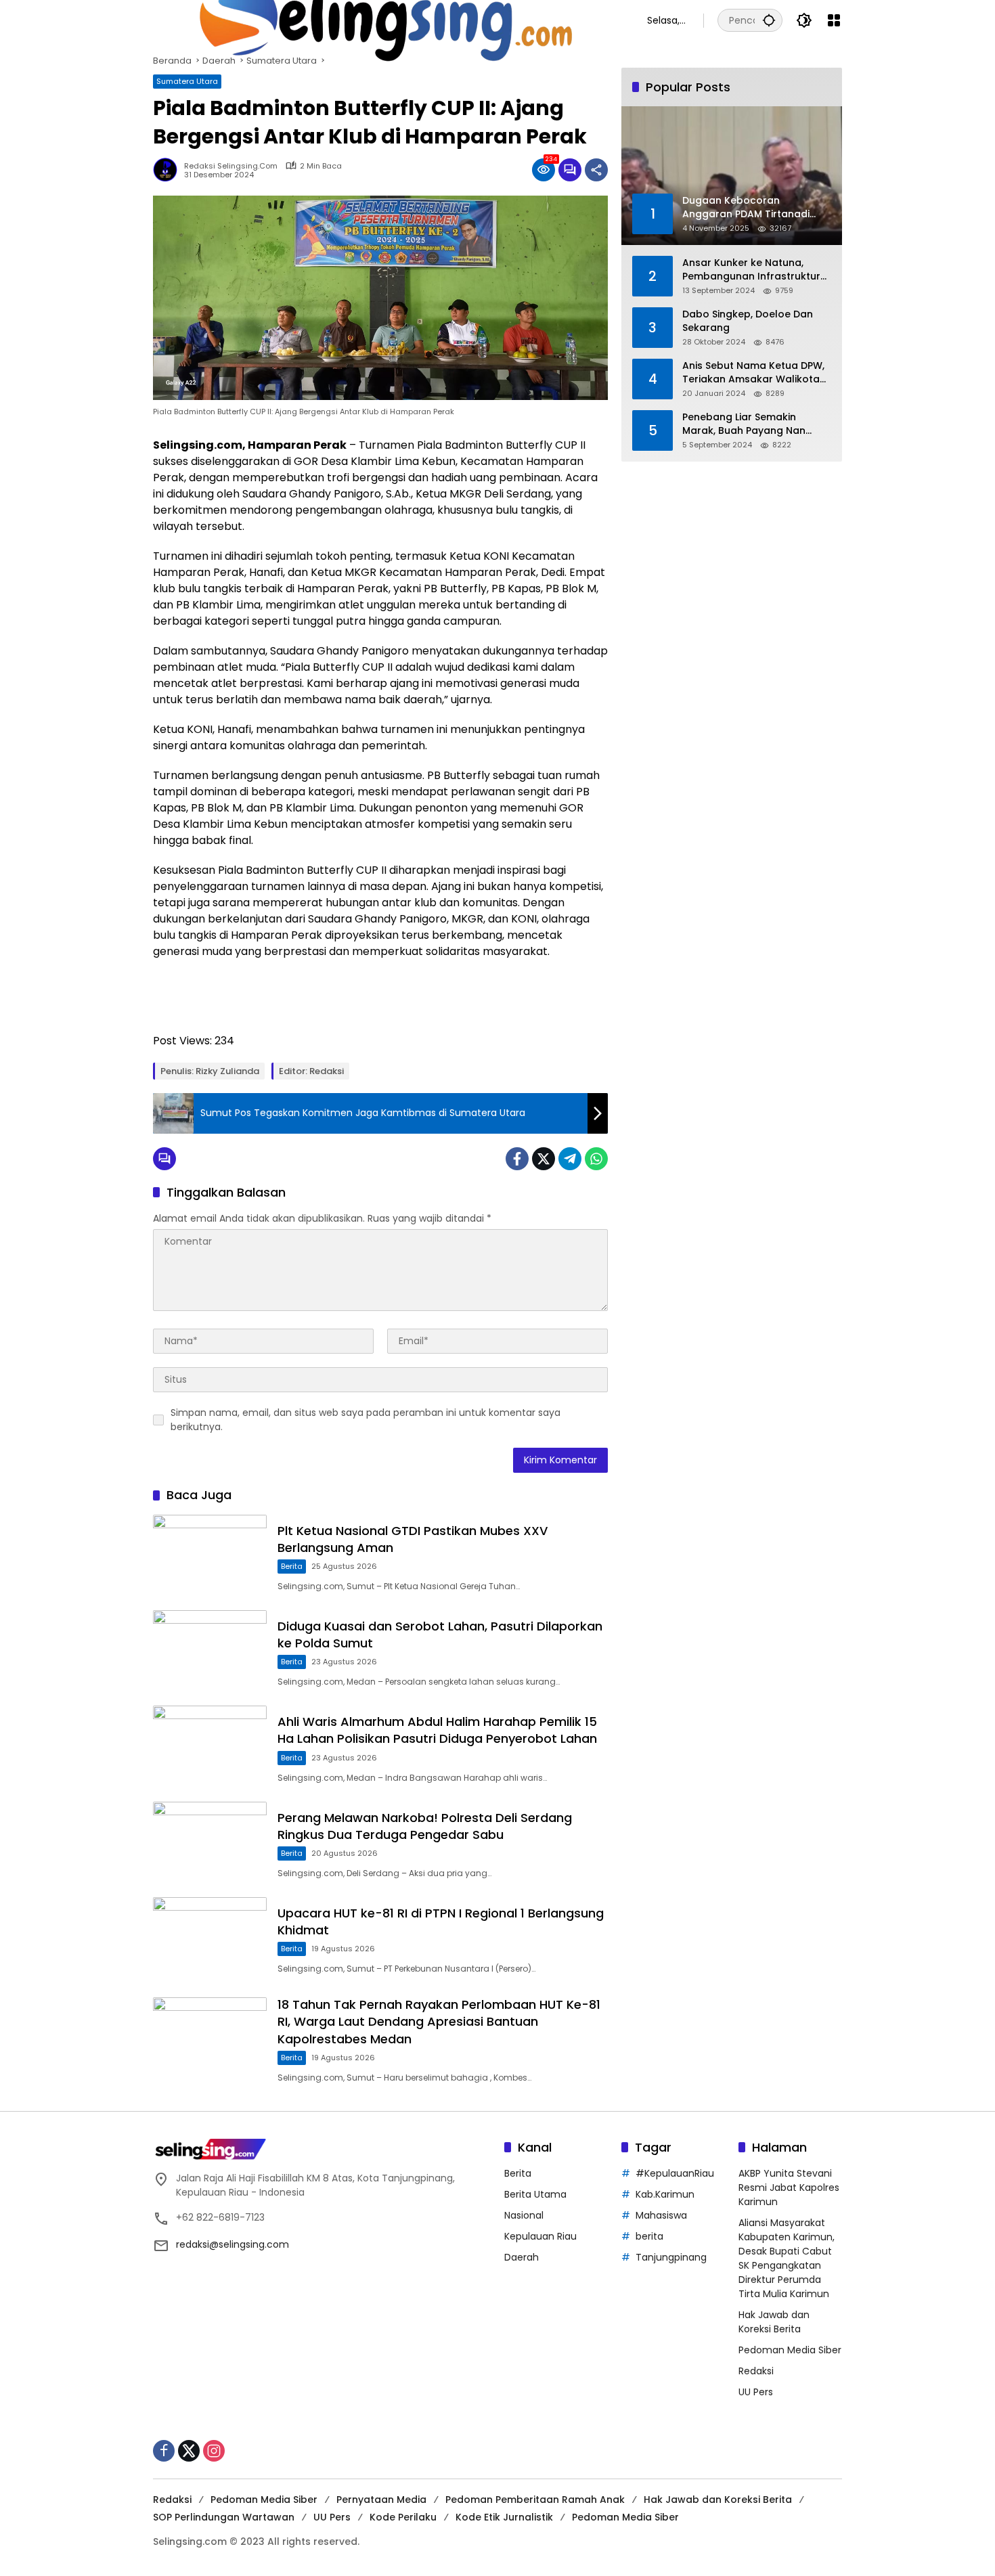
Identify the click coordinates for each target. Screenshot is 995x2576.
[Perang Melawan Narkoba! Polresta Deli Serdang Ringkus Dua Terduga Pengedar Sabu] (210, 1843)
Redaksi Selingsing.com (231, 166)
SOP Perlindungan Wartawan (224, 2517)
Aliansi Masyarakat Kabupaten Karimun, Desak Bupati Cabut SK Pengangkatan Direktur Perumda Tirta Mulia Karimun (787, 2258)
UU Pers (756, 2392)
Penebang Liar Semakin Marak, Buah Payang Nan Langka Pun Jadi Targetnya (750, 424)
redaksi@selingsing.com (233, 2244)
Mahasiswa (661, 2215)
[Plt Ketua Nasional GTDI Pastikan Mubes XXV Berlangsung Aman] (210, 1556)
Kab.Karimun (665, 2194)
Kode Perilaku (403, 2517)
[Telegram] (570, 1159)
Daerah (522, 2257)
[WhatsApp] (596, 1159)
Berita (292, 1566)
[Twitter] (544, 1159)
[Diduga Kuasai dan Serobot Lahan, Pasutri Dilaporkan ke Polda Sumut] (210, 1651)
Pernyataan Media (381, 2500)
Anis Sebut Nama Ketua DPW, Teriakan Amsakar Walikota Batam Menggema (753, 373)
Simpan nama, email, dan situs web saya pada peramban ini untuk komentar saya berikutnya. (366, 1420)
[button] (769, 20)
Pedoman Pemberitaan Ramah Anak (535, 2500)
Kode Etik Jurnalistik (504, 2517)
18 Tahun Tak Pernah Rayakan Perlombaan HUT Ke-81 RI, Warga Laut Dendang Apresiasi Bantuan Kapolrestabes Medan (439, 2021)
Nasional (524, 2215)
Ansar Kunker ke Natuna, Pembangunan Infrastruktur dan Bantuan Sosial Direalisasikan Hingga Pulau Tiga (751, 270)
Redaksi (756, 2371)
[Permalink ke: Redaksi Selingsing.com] (169, 170)
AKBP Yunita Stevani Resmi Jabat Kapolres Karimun (789, 2188)
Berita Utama (535, 2194)
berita (649, 2236)
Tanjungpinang (671, 2257)
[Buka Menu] (834, 20)
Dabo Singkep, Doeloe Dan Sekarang (748, 321)
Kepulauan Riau (540, 2236)
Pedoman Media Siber (790, 2350)
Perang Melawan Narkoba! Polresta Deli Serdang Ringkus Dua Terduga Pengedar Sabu (425, 1826)
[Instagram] (214, 2451)
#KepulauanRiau (675, 2173)
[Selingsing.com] (386, 20)
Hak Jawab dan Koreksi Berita (774, 2322)
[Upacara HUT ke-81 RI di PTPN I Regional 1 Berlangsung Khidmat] (210, 1938)
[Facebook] (517, 1159)
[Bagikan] (596, 170)
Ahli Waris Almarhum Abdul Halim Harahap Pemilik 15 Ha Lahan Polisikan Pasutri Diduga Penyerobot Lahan (437, 1730)
